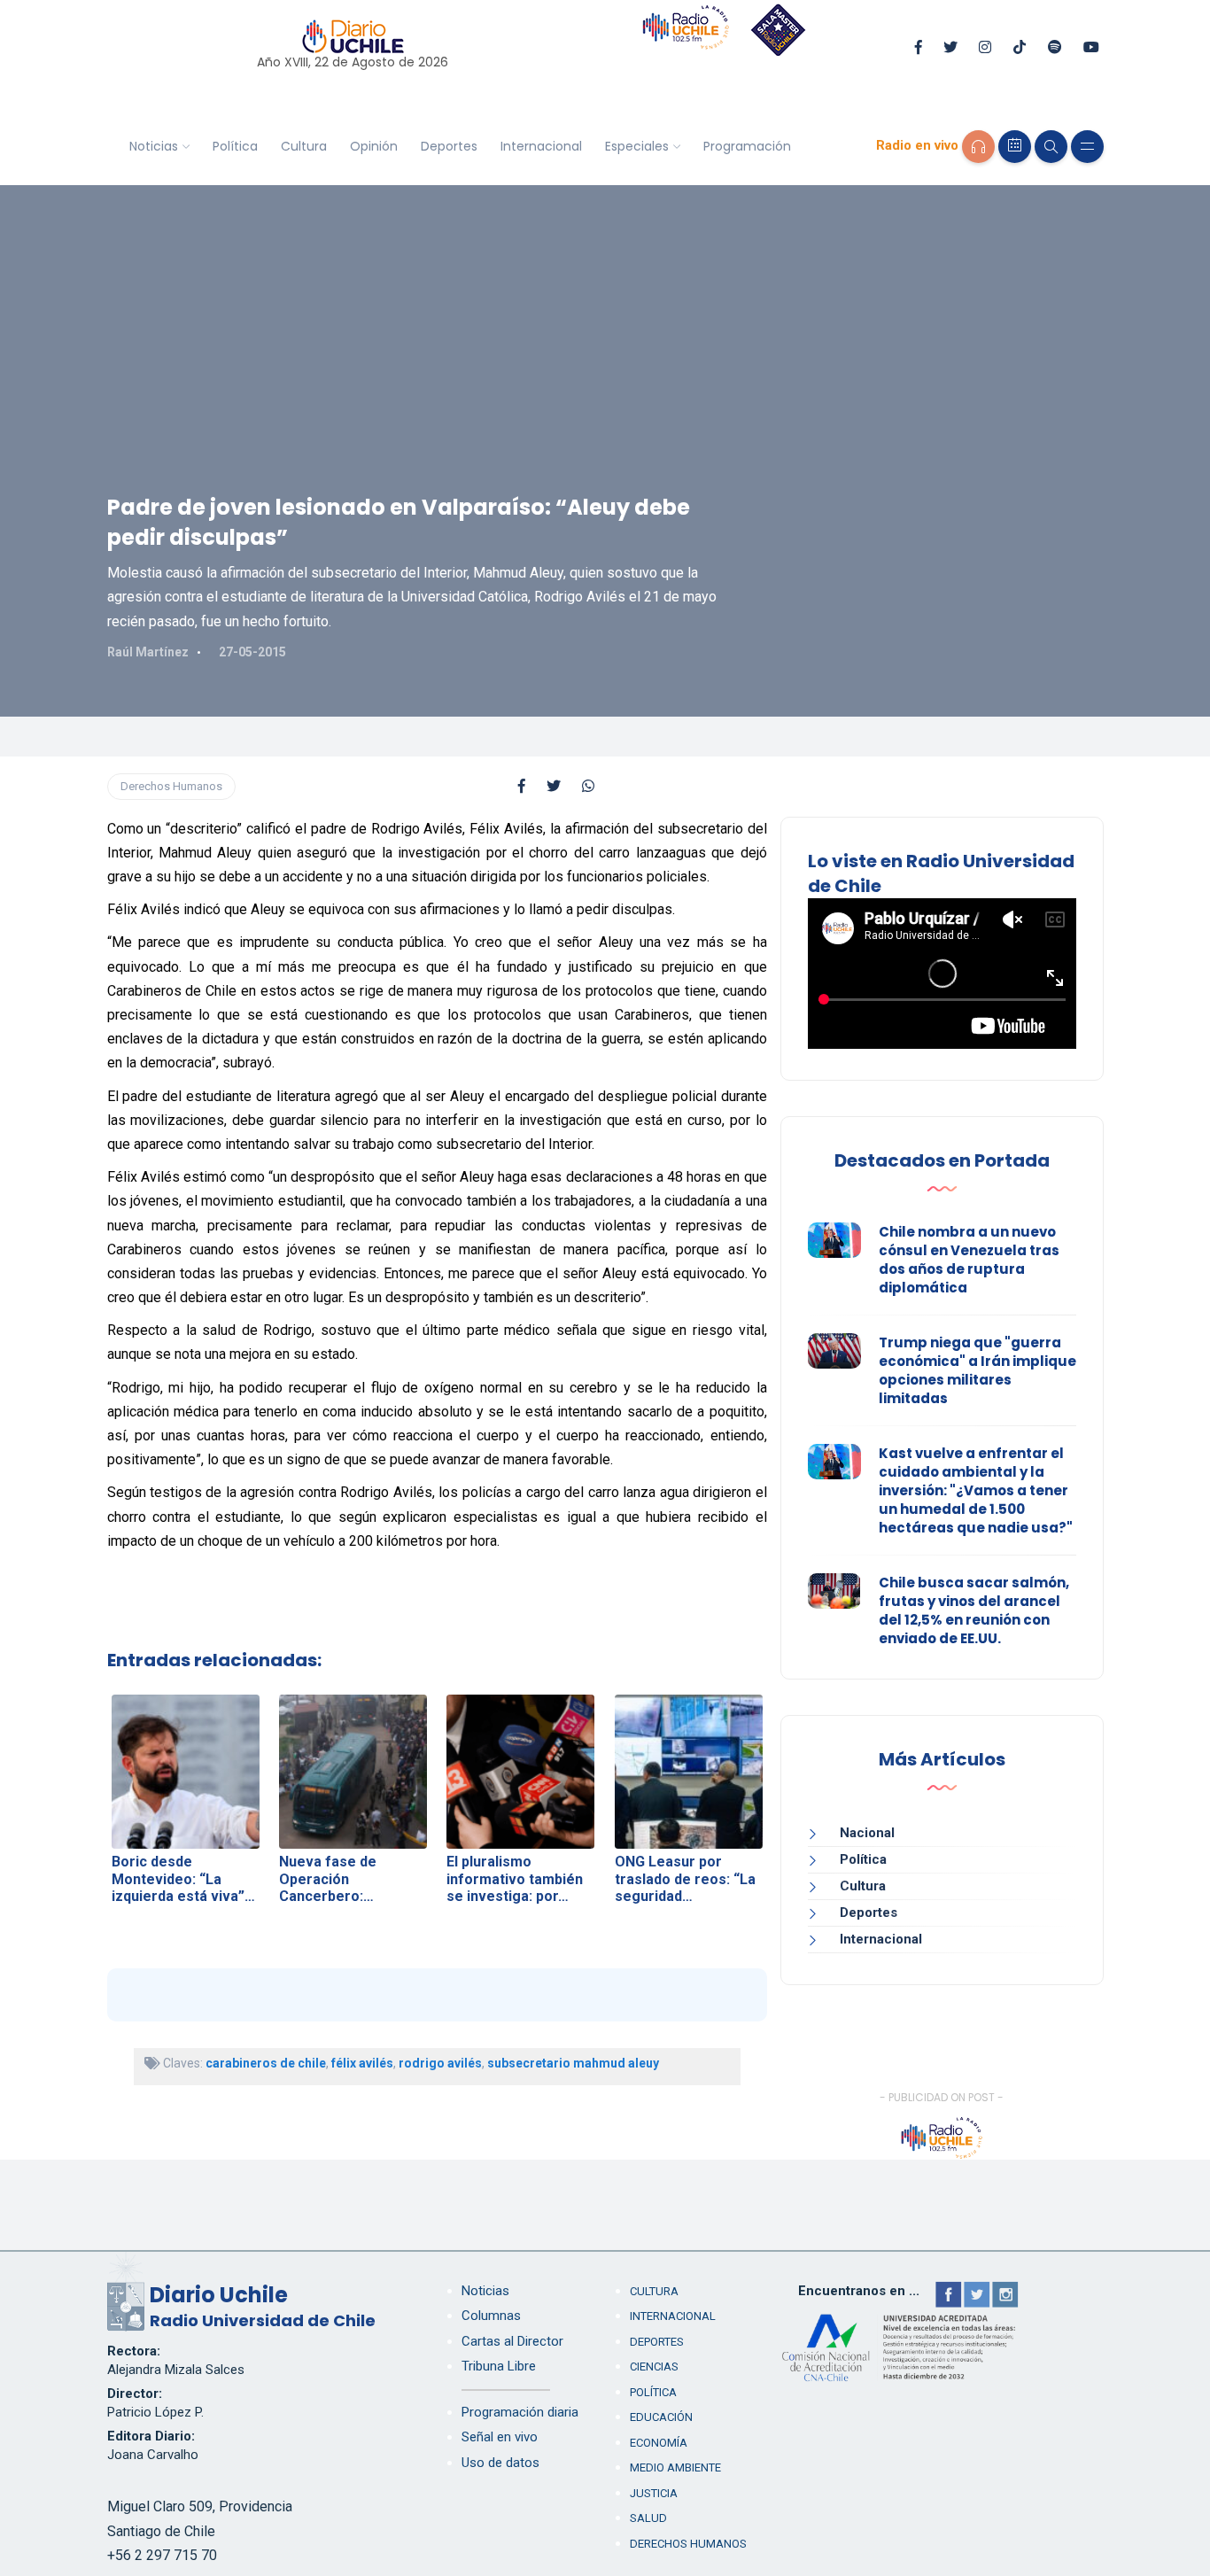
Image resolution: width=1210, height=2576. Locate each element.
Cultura (304, 146)
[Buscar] (1051, 147)
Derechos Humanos (171, 786)
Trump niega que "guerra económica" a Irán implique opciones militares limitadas (977, 1370)
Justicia (654, 2493)
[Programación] (1015, 147)
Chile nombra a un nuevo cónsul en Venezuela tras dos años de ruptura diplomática (969, 1260)
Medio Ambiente (675, 2467)
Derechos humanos (688, 2544)
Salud (648, 2518)
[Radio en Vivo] (978, 147)
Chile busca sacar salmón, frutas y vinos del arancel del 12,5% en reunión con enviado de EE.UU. (974, 1610)
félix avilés (362, 2063)
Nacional (867, 1833)
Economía (659, 2443)
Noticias (154, 146)
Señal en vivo (500, 2437)
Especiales (637, 146)
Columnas (491, 2316)
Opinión (374, 146)
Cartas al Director (512, 2341)
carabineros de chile (266, 2063)
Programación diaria (520, 2412)
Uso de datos (500, 2463)
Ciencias (654, 2367)
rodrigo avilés (440, 2063)
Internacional (541, 146)
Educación (661, 2417)
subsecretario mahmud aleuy (573, 2063)
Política (235, 146)
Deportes (449, 146)
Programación (747, 146)
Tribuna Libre (499, 2366)
